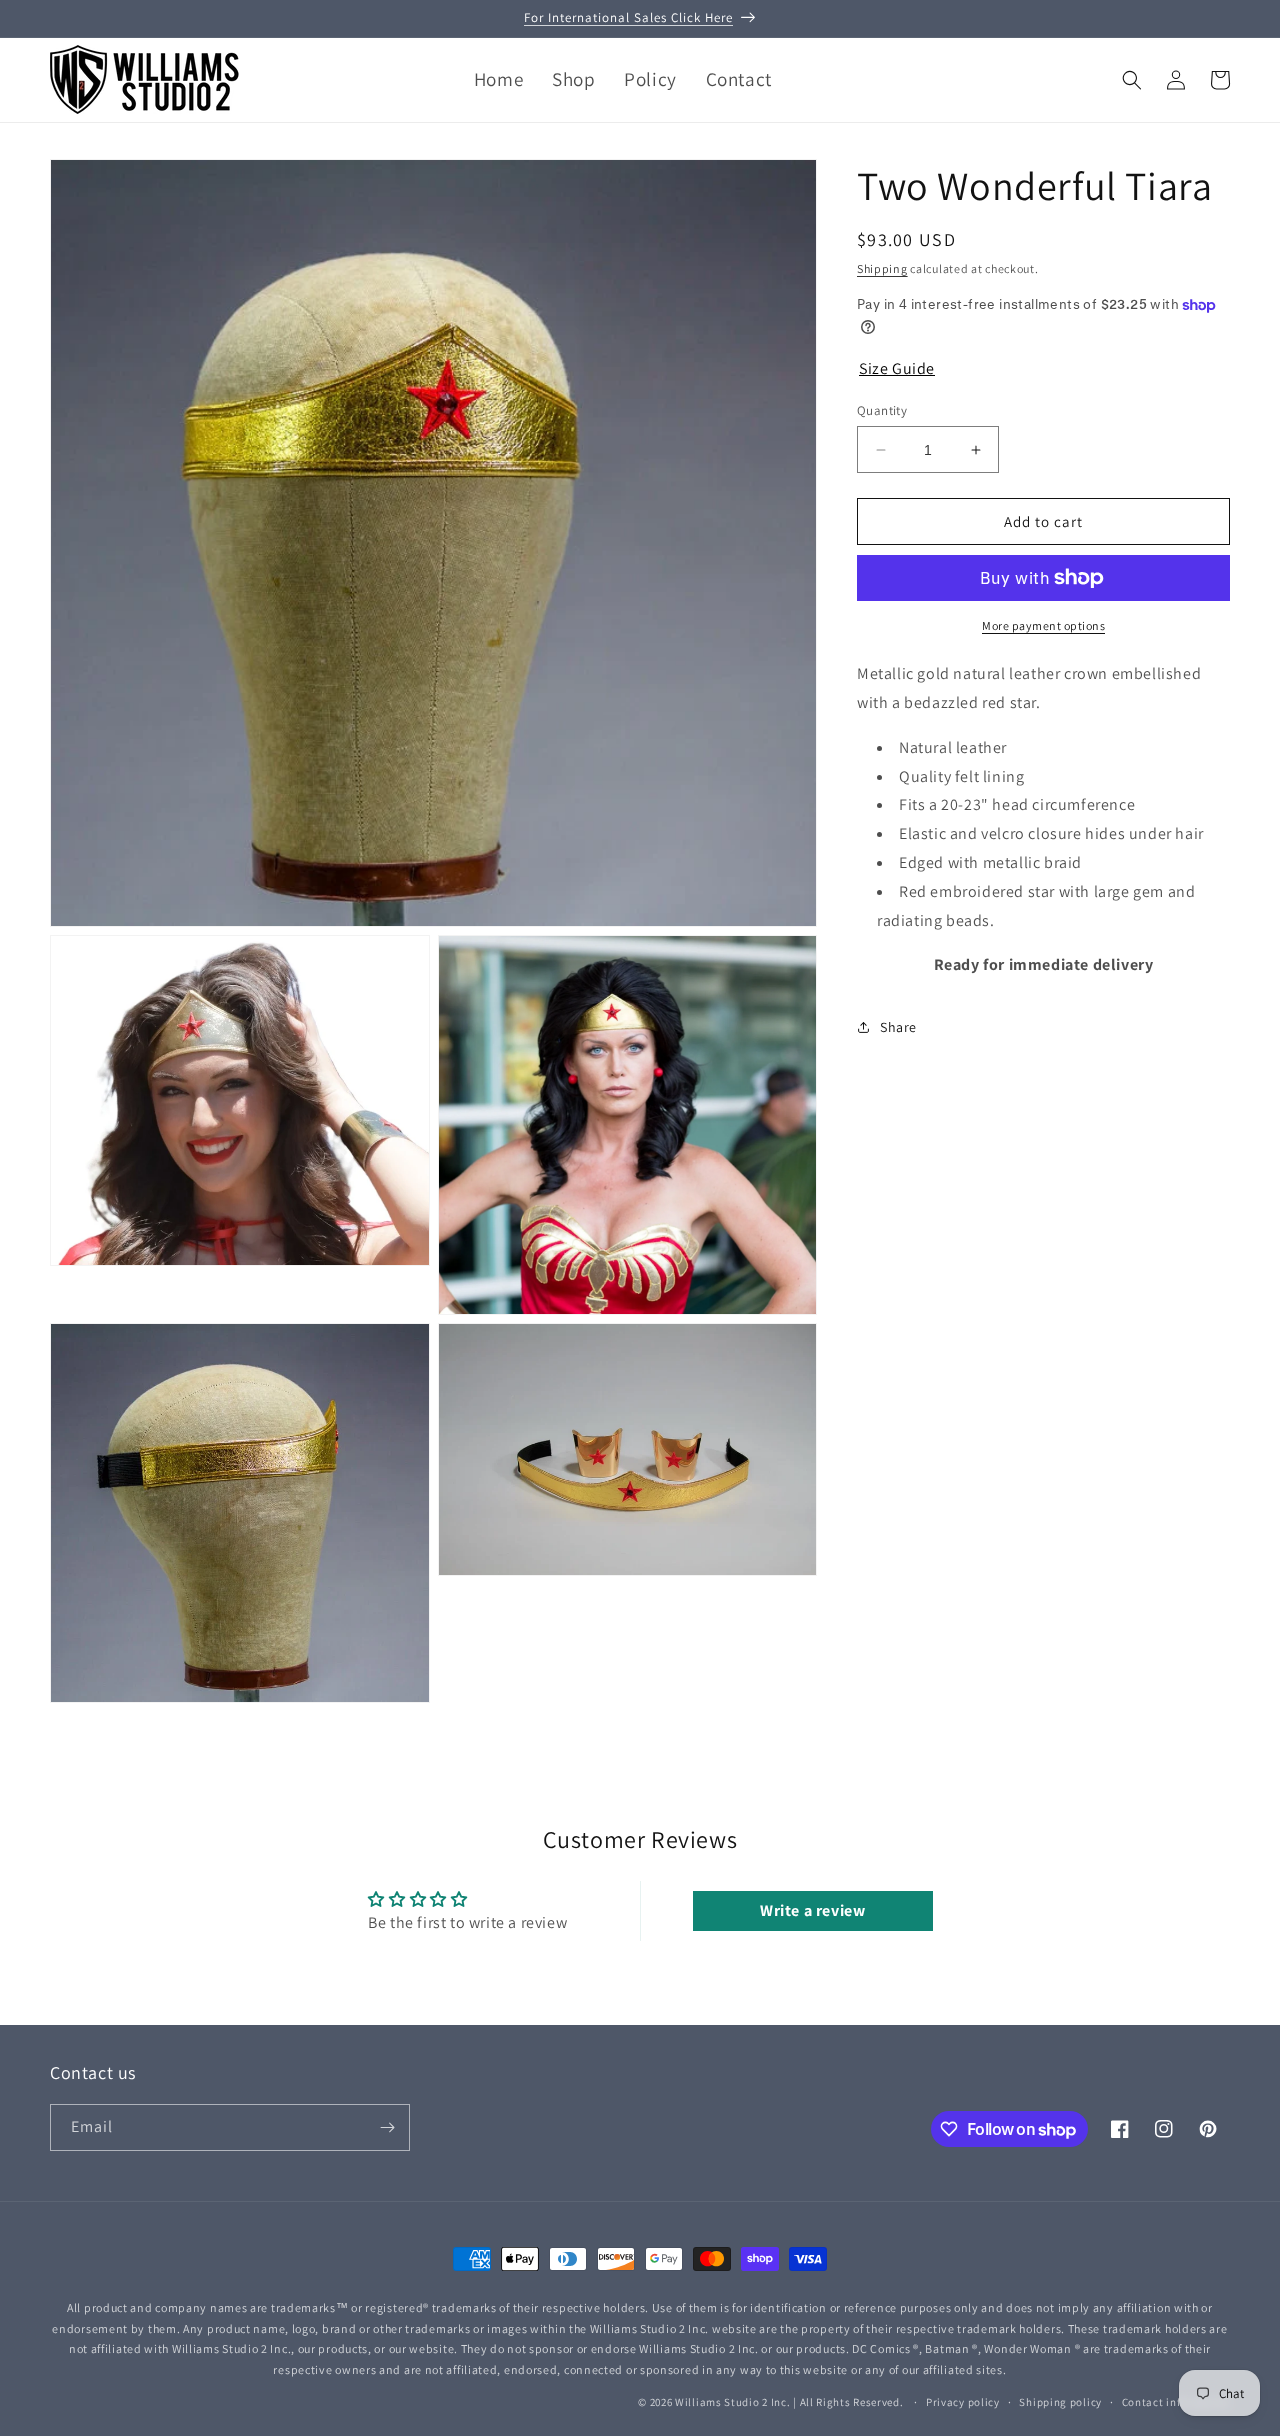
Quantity (882, 410)
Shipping (882, 268)
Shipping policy (1060, 2401)
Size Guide (897, 368)
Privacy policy (963, 2401)
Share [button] (898, 1027)
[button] (1132, 80)
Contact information (1176, 2401)
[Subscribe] (387, 2127)
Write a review (812, 1909)
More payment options (1043, 625)
